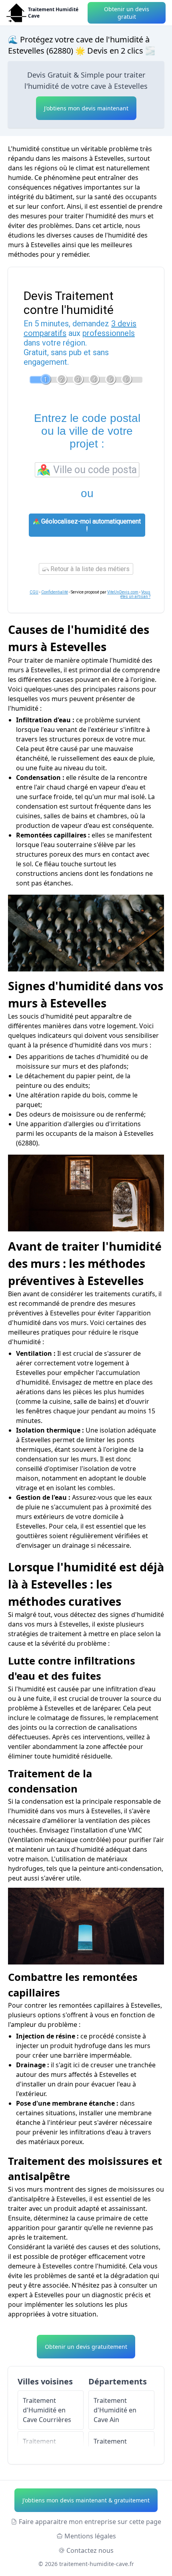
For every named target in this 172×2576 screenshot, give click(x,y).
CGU (34, 592)
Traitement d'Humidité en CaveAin (115, 2410)
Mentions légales (90, 2536)
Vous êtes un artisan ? (135, 594)
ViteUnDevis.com (123, 592)
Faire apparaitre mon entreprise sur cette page (90, 2522)
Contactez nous (90, 2550)
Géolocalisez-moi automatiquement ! (90, 525)
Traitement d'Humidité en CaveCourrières (47, 2410)
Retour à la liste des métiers (89, 569)
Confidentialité (55, 592)
